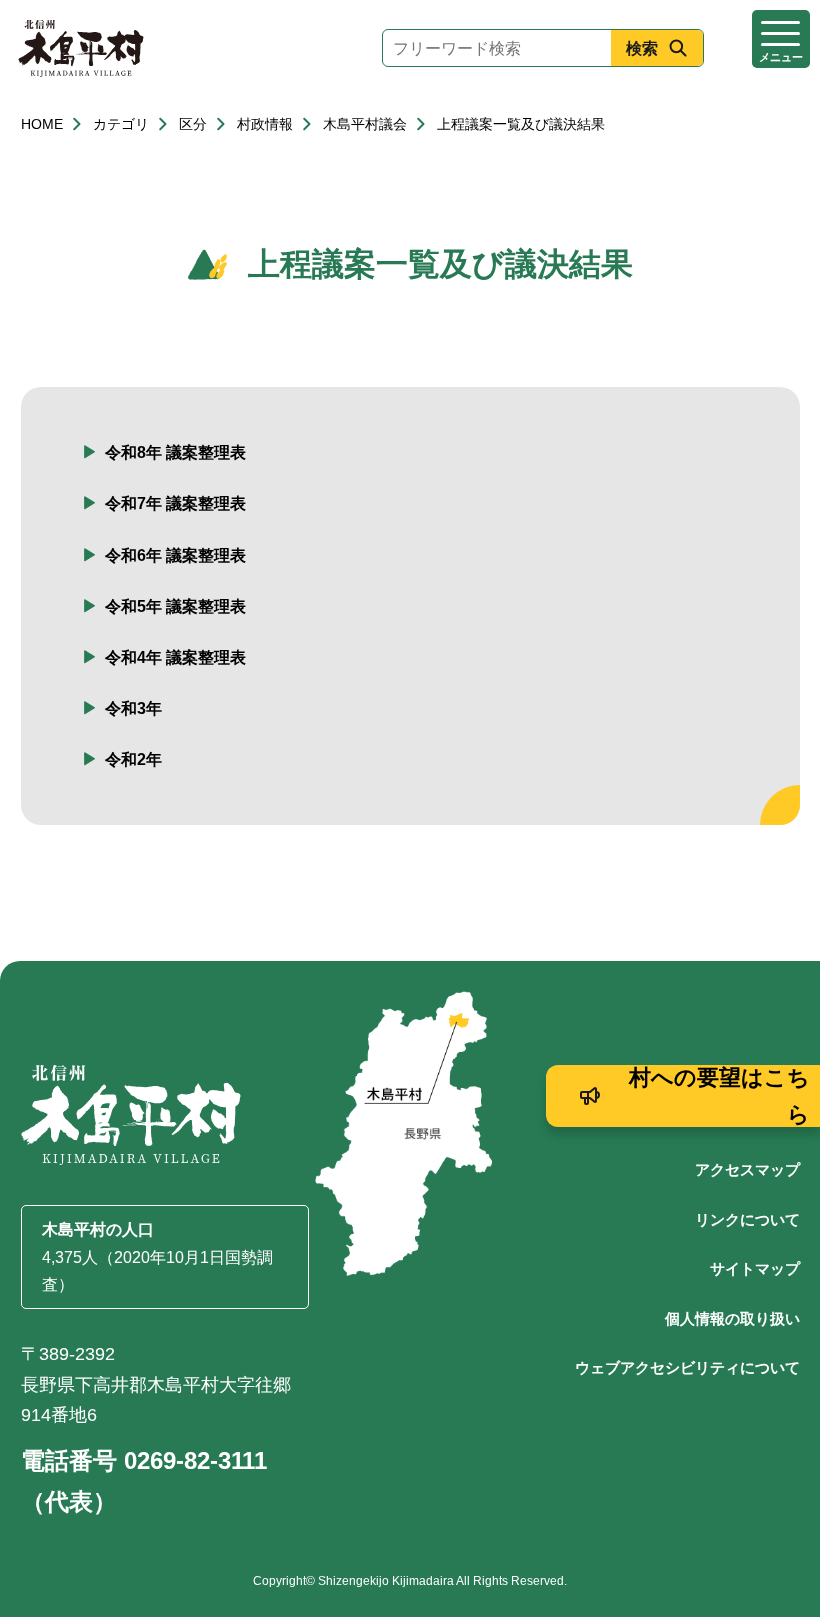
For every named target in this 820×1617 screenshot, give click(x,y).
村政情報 (265, 124)
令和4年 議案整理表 (175, 657)
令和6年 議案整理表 (175, 555)
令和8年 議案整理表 (175, 452)
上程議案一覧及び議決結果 (521, 124)
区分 (193, 124)
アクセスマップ (747, 1169)
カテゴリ (121, 124)
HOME (42, 124)
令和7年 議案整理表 (175, 503)
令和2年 (133, 759)
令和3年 (133, 708)
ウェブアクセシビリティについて (687, 1367)
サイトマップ (755, 1268)
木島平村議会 (365, 124)
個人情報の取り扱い (732, 1318)
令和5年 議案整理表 (175, 606)
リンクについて (747, 1219)
